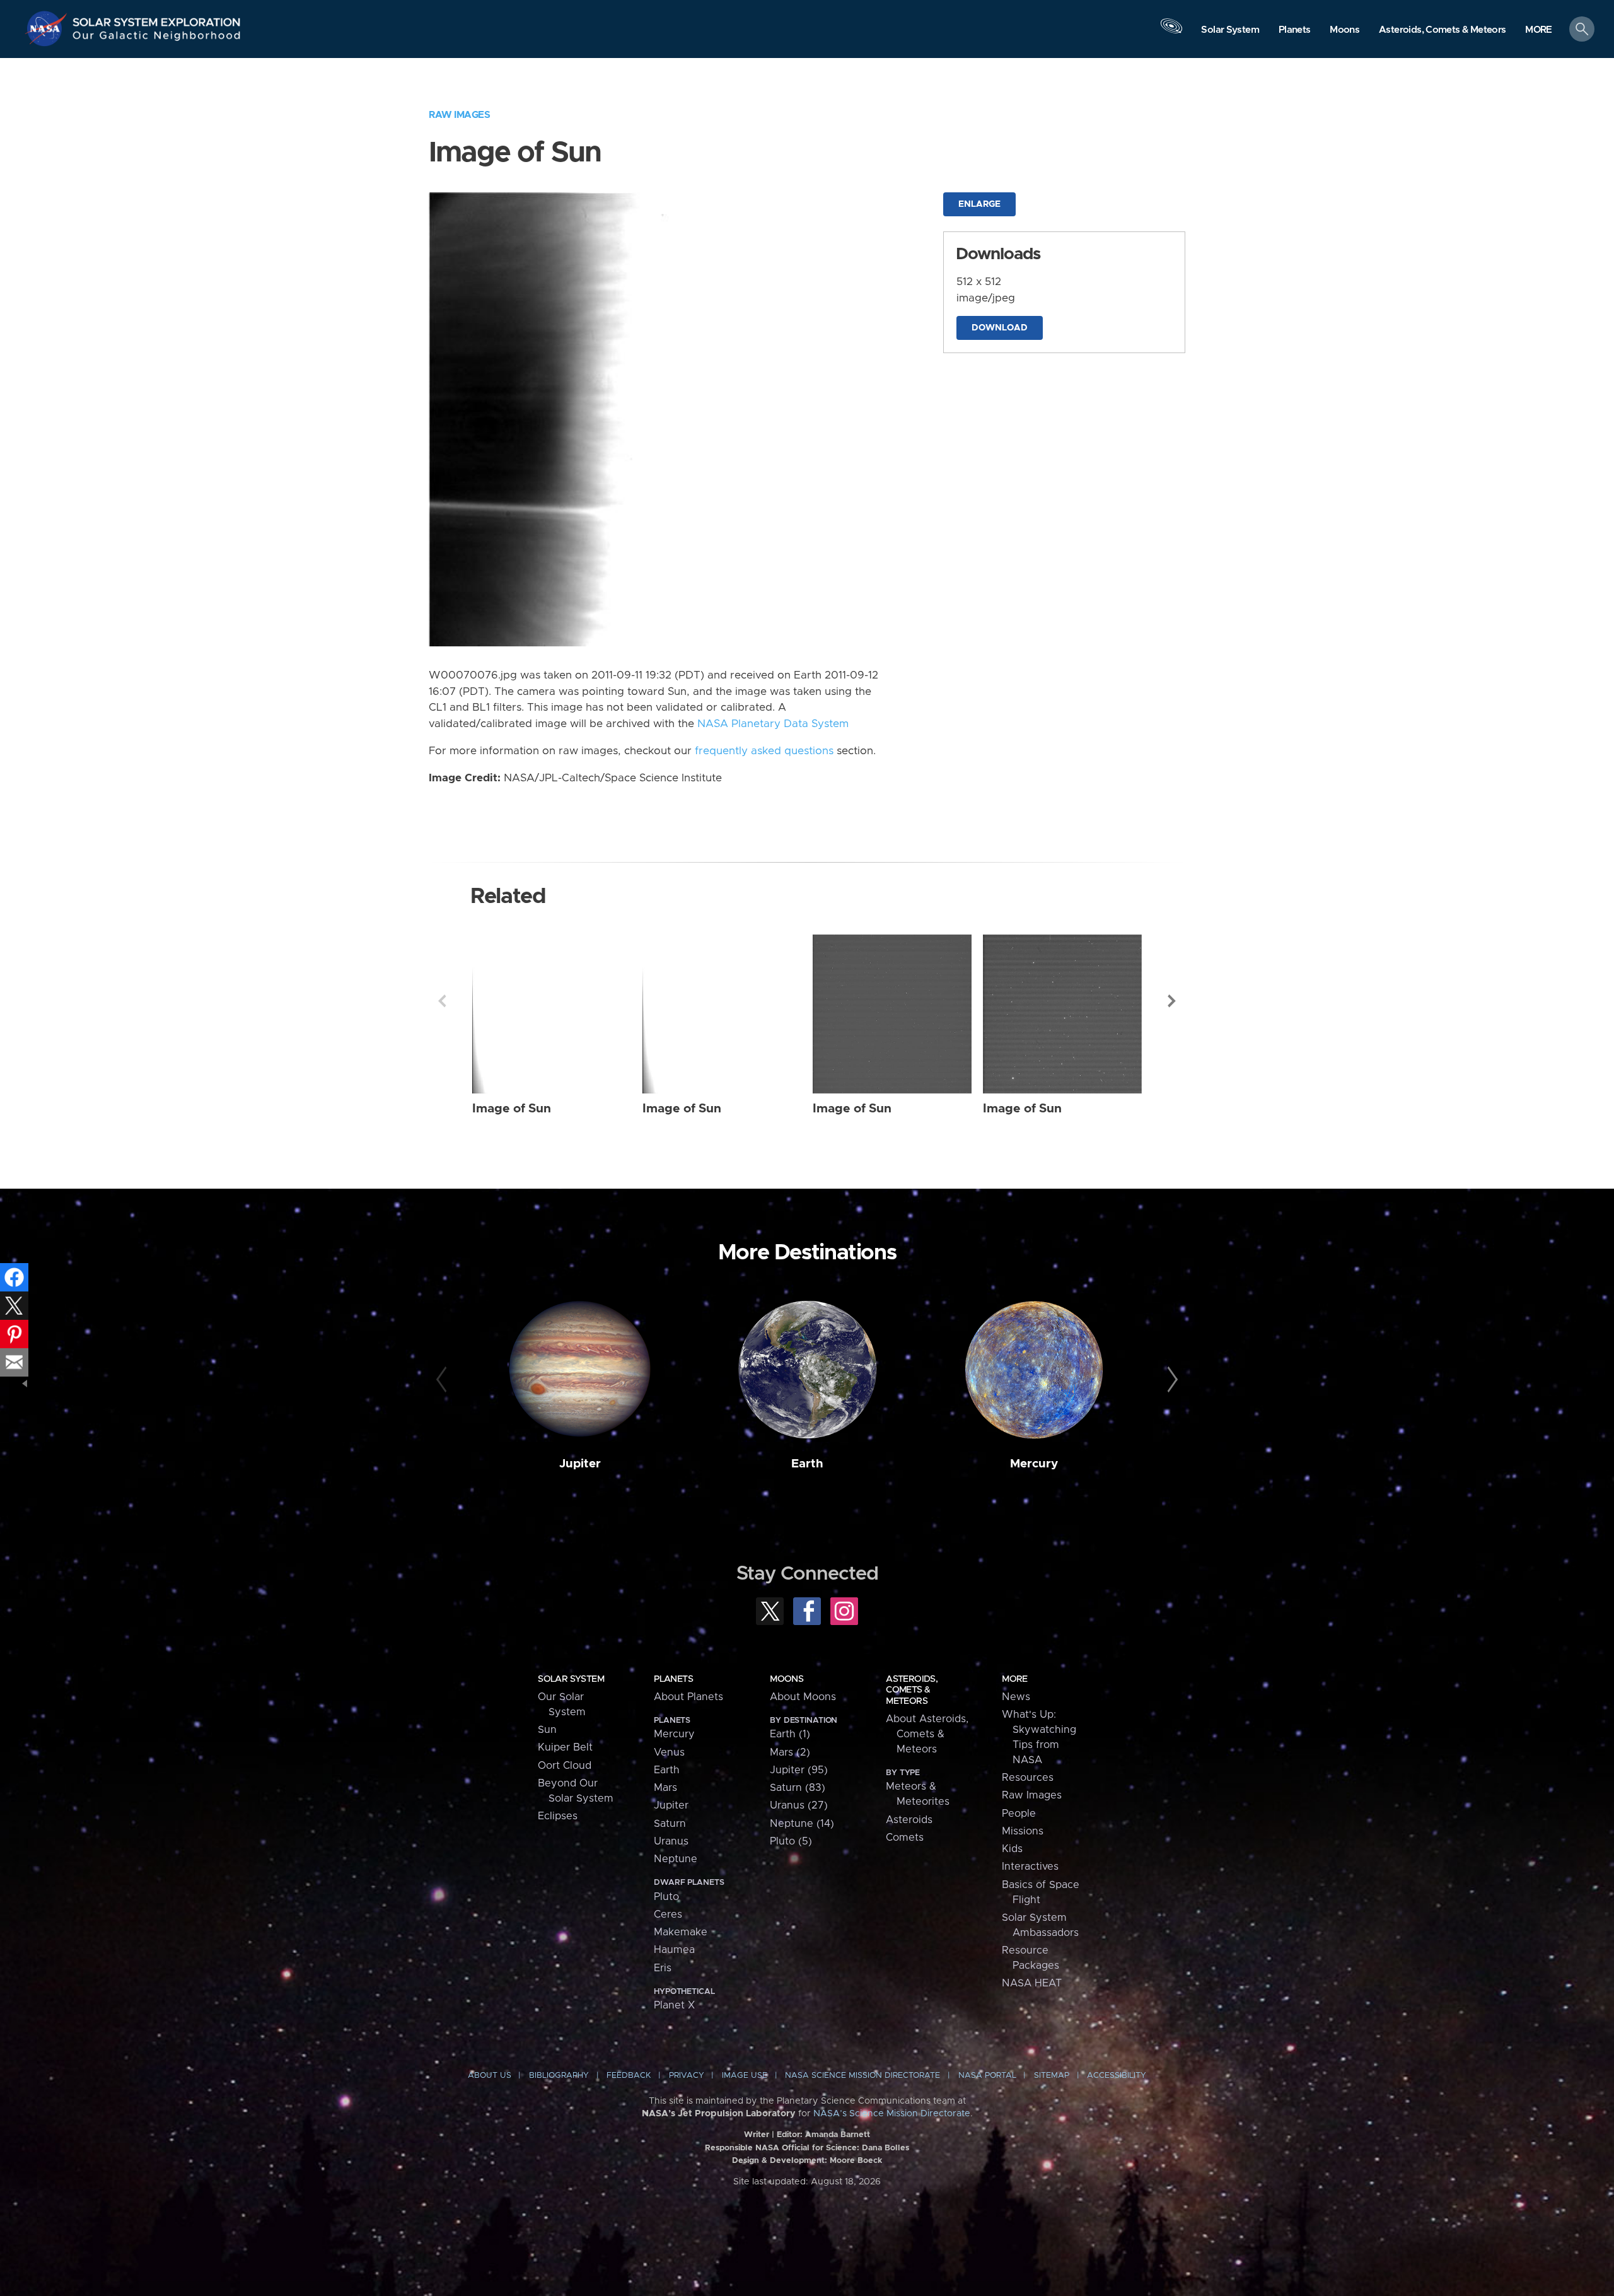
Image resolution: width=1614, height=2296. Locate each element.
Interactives (1030, 1867)
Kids (1012, 1849)
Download (1000, 328)
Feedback (629, 2076)
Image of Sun (512, 1109)
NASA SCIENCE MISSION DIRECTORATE (862, 2076)
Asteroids (909, 1820)
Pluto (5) (791, 1841)
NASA (48, 28)
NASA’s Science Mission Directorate (892, 2114)
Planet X (674, 2005)
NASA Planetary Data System (773, 724)
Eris (663, 1968)
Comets (905, 1838)
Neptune (676, 1859)
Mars (665, 1788)
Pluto (666, 1897)
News (1016, 1697)
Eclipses (558, 1816)
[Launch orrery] (1171, 32)
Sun (547, 1730)
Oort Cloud (565, 1766)
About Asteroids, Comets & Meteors (927, 1734)
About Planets (688, 1697)
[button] (1539, 30)
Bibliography (559, 2076)
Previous (442, 1001)
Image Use (745, 2076)
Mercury (1034, 1464)
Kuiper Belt (565, 1747)
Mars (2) (790, 1752)
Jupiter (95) (799, 1770)
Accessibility (1117, 2076)
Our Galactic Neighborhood (157, 38)
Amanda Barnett (838, 2135)
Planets (673, 1679)
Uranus (671, 1841)
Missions (1023, 1831)
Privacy (687, 2076)
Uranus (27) (799, 1805)
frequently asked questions (764, 751)
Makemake (681, 1932)
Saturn (670, 1824)
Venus (669, 1752)
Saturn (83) (798, 1788)
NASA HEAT (1032, 1983)
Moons (787, 1679)
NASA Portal (987, 2076)
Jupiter (580, 1464)
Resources (1028, 1778)
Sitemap (1052, 2076)
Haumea (674, 1950)
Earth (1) (790, 1734)
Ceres (668, 1914)
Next (1172, 1001)
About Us (490, 2076)
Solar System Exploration (157, 19)
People (1019, 1814)
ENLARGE (979, 204)
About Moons (803, 1697)
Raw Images (459, 115)
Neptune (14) (802, 1824)
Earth (807, 1464)
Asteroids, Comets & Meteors (912, 1690)
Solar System (571, 1679)
